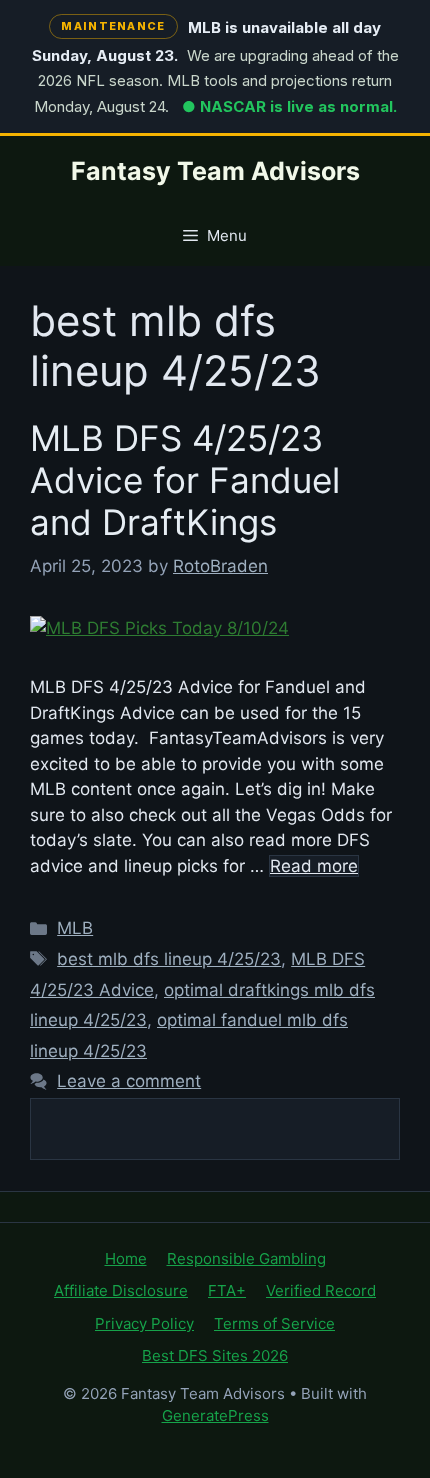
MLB (75, 928)
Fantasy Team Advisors (215, 171)
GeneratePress (215, 1415)
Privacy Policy (144, 1323)
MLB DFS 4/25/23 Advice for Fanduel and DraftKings (185, 480)
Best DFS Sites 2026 (215, 1355)
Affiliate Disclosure (121, 1290)
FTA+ (227, 1290)
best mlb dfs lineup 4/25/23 (169, 959)
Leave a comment (129, 1081)
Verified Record (321, 1290)
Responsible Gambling (246, 1258)
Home (126, 1258)
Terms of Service (274, 1323)
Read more (314, 866)
